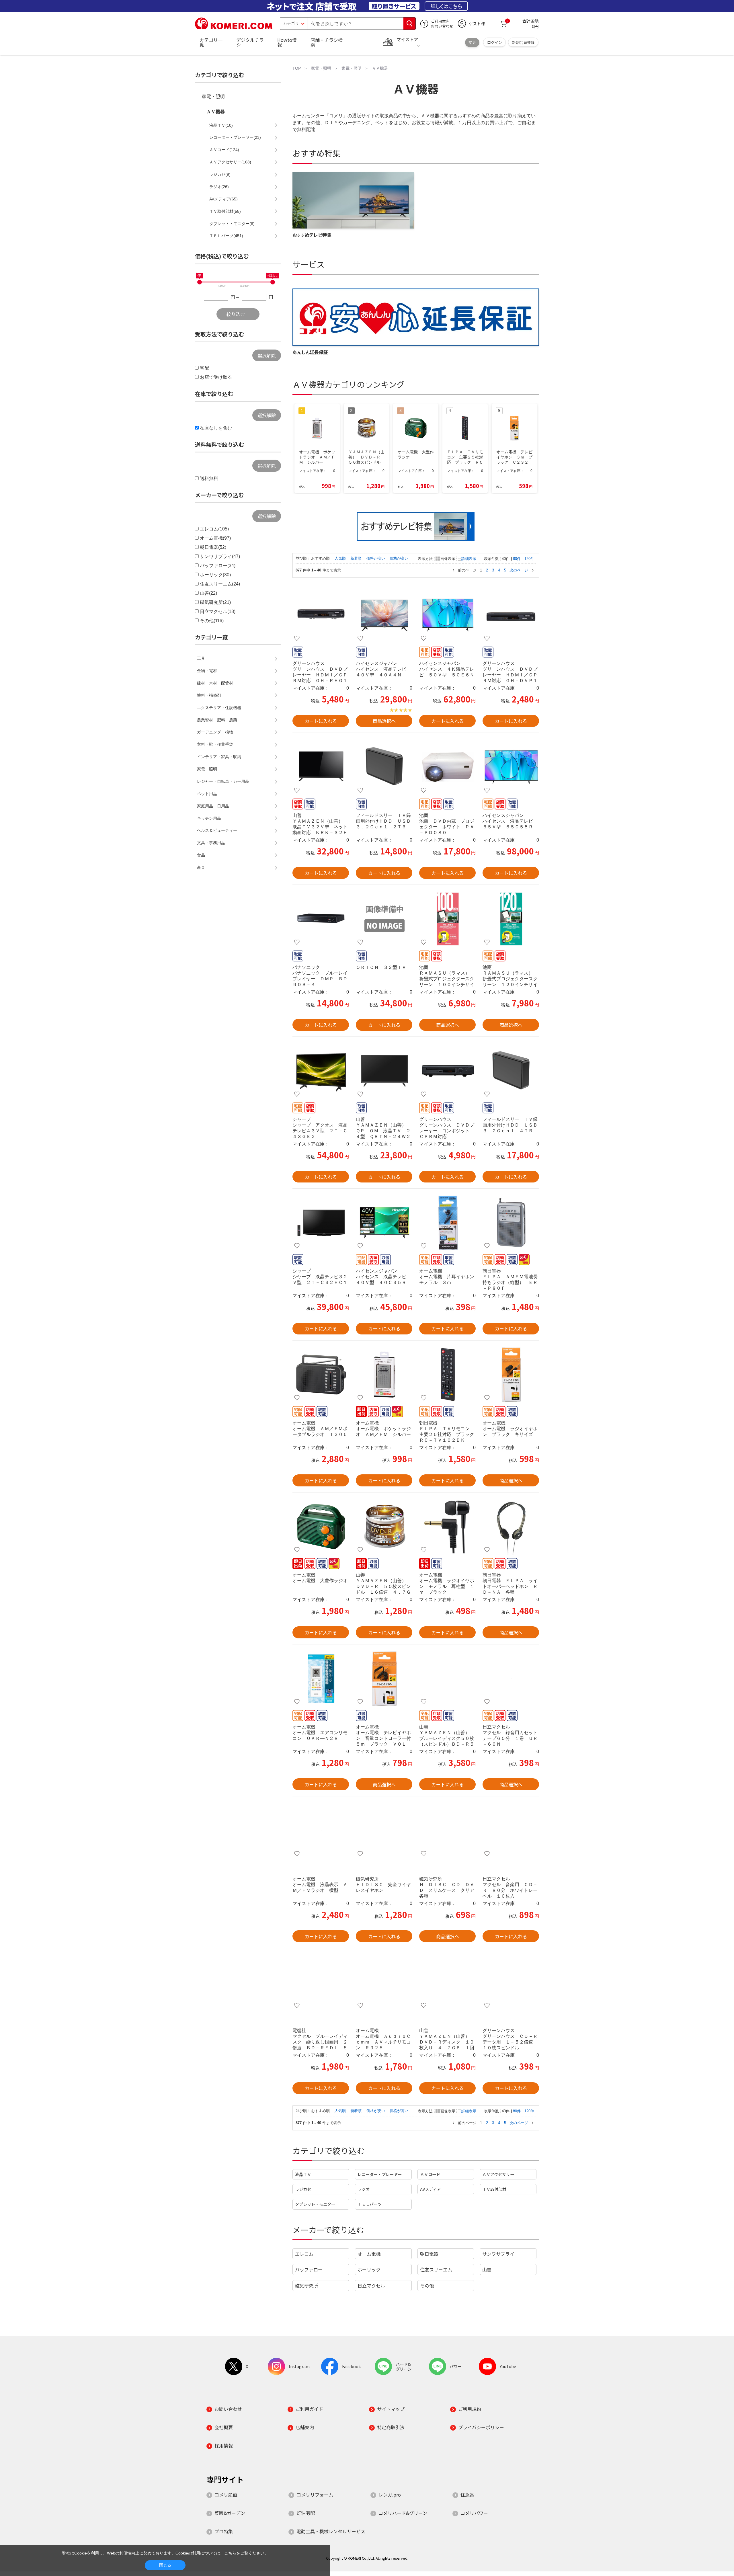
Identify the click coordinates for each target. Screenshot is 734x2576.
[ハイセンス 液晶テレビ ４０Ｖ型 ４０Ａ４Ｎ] (384, 615)
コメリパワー (474, 2513)
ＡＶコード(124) (224, 150)
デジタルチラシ (250, 42)
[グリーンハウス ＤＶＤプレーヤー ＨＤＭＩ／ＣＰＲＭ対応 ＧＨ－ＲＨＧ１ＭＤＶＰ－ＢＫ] (321, 615)
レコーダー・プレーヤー (380, 2174)
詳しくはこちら (446, 6)
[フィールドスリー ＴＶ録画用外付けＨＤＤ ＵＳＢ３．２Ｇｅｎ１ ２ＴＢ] (384, 767)
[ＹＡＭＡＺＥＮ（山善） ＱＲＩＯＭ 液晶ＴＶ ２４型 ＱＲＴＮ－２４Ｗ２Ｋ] (384, 1071)
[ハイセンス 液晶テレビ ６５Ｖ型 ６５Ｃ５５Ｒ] (511, 767)
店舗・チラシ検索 (327, 42)
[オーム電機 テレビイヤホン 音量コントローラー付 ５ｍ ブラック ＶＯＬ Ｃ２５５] (384, 1679)
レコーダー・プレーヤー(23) (235, 137)
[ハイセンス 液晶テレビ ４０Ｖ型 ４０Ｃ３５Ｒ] (384, 1223)
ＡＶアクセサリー (498, 2174)
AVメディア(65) (223, 199)
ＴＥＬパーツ (370, 2204)
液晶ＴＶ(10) (221, 125)
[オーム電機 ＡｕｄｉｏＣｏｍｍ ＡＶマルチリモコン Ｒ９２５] (384, 1982)
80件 (517, 559)
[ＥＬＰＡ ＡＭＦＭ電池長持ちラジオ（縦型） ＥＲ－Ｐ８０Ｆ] (511, 1223)
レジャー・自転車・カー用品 (223, 781)
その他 (427, 2286)
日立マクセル (371, 2286)
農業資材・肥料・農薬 (217, 720)
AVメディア (430, 2189)
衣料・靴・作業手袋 (215, 744)
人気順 (341, 558)
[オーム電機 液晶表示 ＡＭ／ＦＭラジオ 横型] (321, 1830)
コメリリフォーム (315, 2495)
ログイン (495, 42)
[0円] (200, 282)
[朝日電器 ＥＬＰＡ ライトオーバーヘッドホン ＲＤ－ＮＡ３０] (511, 1527)
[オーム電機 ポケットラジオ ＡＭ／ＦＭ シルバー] (384, 1375)
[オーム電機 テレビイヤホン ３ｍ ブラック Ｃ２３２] (511, 1375)
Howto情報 (287, 42)
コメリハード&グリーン (403, 2513)
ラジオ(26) (219, 187)
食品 (201, 855)
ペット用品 (207, 794)
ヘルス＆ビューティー (217, 830)
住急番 (467, 2495)
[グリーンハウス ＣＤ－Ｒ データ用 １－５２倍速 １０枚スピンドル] (511, 1982)
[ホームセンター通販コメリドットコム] (234, 27)
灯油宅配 (306, 2513)
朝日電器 (429, 2254)
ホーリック (369, 2269)
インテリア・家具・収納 (219, 757)
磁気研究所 (307, 2286)
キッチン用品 (209, 818)
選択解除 (267, 356)
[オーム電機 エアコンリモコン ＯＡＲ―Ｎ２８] (321, 1679)
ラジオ (364, 2189)
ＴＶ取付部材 (494, 2189)
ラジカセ (303, 2189)
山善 (487, 2269)
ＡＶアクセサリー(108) (230, 162)
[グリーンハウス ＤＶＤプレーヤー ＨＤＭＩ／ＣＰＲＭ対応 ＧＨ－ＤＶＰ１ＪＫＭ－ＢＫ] (511, 615)
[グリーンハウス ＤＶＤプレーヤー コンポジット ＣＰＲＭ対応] (447, 1071)
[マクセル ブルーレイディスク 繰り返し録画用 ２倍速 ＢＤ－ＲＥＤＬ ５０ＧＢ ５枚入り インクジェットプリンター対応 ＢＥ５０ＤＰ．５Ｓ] (321, 1982)
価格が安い (376, 558)
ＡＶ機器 (216, 112)
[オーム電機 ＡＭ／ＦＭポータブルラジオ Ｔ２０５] (321, 1375)
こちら (230, 2553)
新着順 (357, 558)
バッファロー (309, 2269)
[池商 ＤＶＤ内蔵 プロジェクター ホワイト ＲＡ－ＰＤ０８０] (447, 767)
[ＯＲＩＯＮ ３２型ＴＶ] (384, 919)
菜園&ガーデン (230, 2513)
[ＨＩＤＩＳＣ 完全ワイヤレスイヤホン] (384, 1830)
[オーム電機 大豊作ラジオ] (321, 1527)
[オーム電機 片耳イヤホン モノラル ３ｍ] (447, 1223)
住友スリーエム (436, 2269)
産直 (201, 867)
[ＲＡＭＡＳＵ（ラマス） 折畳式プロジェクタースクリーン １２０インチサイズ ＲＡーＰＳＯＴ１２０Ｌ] (511, 919)
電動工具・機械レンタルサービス (331, 2531)
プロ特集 (224, 2531)
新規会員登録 (523, 42)
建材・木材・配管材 (215, 683)
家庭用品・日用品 (213, 806)
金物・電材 (207, 671)
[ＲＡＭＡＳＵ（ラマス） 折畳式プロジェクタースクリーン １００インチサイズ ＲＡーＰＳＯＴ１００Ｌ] (447, 919)
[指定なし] (273, 282)
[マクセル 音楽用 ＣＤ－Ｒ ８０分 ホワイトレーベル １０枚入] (511, 1830)
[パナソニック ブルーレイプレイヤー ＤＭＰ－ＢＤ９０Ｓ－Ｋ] (321, 919)
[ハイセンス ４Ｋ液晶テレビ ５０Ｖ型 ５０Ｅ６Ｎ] (447, 615)
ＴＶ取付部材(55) (225, 211)
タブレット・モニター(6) (232, 224)
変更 (472, 42)
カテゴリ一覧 (211, 42)
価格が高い (399, 558)
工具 (201, 658)
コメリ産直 (226, 2495)
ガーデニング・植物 (215, 732)
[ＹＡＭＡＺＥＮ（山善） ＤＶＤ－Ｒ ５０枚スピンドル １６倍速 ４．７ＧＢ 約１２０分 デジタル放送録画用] (384, 1527)
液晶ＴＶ (303, 2174)
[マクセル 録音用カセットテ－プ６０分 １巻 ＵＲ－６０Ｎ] (511, 1679)
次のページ (519, 570)
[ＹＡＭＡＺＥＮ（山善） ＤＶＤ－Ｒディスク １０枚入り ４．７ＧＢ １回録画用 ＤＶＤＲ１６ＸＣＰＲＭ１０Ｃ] (447, 1982)
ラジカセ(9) (220, 174)
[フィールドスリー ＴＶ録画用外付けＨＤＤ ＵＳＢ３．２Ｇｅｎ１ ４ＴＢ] (511, 1071)
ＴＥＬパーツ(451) (226, 236)
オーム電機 (369, 2254)
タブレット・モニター (315, 2204)
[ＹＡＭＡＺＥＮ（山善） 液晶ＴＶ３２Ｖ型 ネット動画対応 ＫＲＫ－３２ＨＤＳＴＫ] (321, 767)
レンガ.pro (390, 2495)
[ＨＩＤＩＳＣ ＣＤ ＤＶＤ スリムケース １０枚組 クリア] (447, 1830)
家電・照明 (213, 96)
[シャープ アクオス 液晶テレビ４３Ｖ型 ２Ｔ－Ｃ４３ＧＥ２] (321, 1071)
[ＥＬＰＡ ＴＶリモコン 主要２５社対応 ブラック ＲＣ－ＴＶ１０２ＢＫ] (447, 1375)
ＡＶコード (430, 2174)
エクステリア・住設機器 (219, 708)
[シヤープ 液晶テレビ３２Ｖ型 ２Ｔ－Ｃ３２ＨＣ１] (321, 1223)
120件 (529, 559)
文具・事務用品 (211, 843)
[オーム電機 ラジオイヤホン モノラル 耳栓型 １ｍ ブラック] (447, 1527)
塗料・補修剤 (209, 695)
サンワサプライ (498, 2254)
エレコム (304, 2254)
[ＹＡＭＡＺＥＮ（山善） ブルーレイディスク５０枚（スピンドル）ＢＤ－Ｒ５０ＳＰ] (447, 1679)
